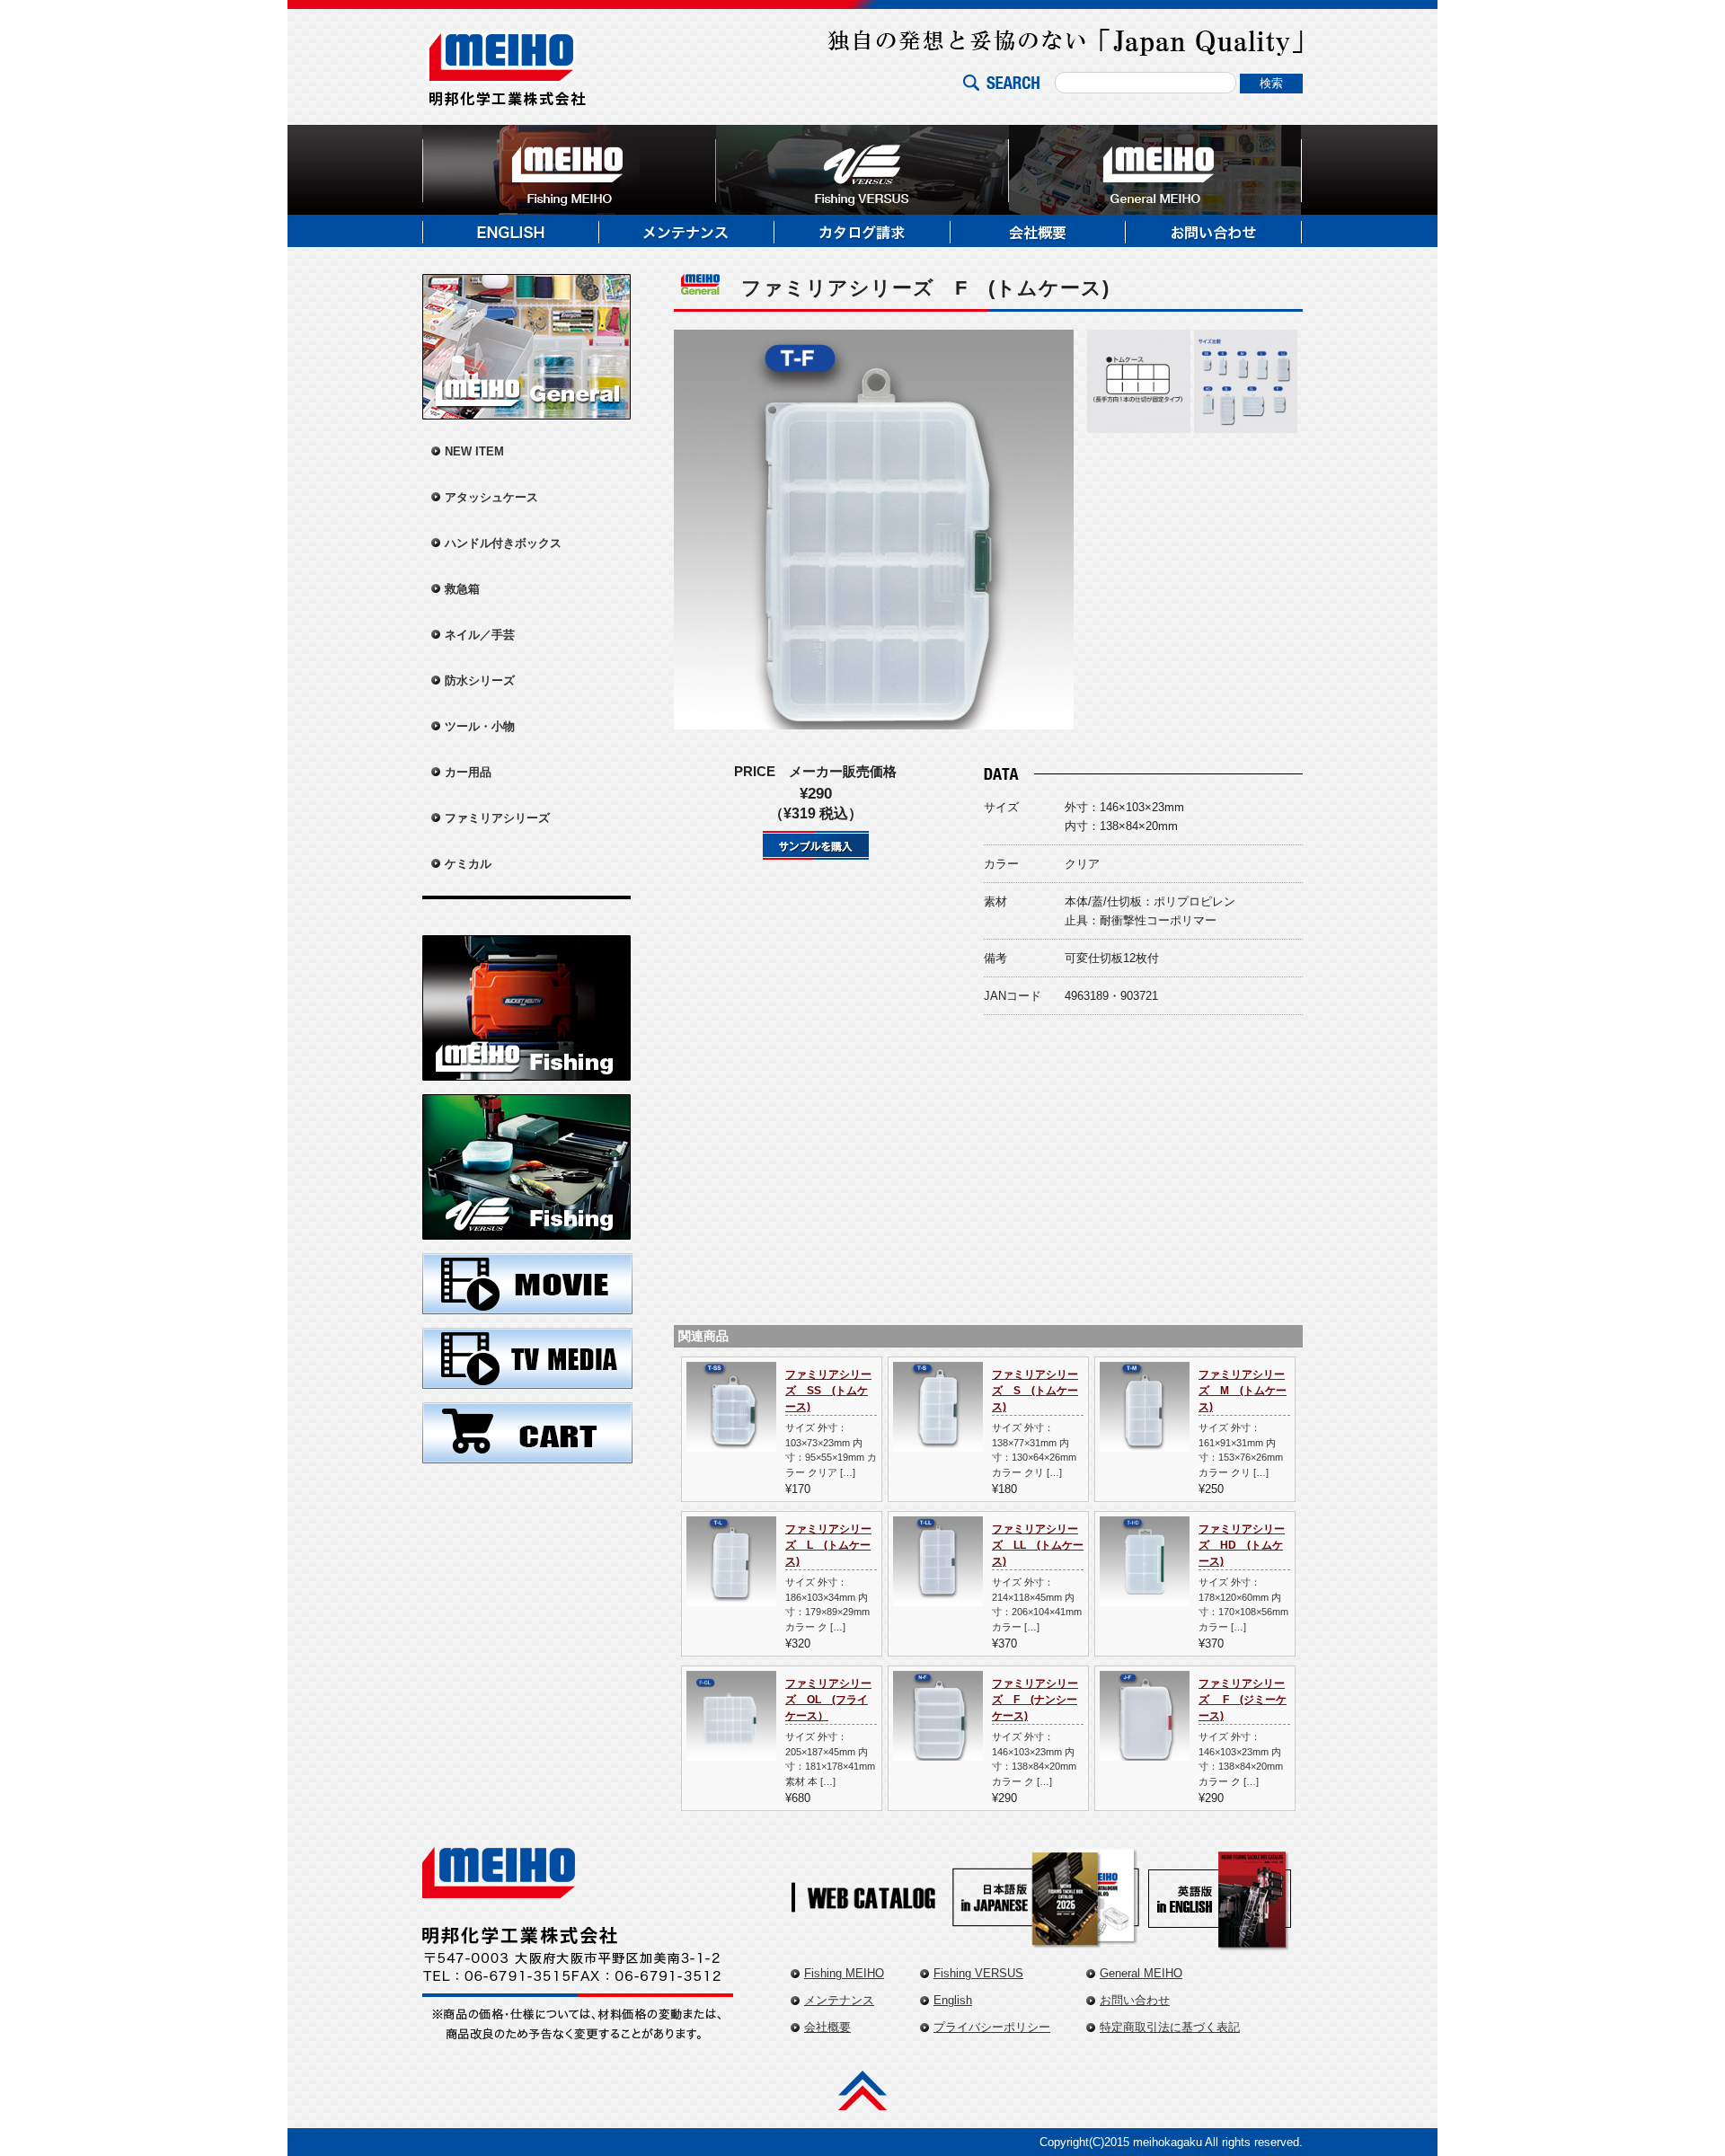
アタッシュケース (491, 497)
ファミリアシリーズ (497, 818)
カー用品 (468, 772)
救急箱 (462, 589)
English (953, 2000)
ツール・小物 (480, 726)
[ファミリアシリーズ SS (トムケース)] (731, 1442)
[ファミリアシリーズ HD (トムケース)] (1145, 1597)
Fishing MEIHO (844, 1973)
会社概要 (827, 2027)
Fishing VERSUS (978, 1973)
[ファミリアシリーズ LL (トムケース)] (938, 1597)
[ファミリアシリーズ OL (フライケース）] (731, 1751)
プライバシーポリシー (992, 2027)
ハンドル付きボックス (503, 543)
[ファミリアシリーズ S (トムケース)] (938, 1442)
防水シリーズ (480, 680)
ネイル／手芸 (480, 635)
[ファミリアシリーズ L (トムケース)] (731, 1597)
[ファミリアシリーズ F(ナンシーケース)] (938, 1751)
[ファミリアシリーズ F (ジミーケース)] (1145, 1751)
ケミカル (468, 864)
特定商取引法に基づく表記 (1170, 2027)
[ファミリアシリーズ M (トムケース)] (1145, 1442)
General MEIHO (1141, 1973)
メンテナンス (839, 2000)
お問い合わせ (1135, 2000)
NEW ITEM (474, 451)
